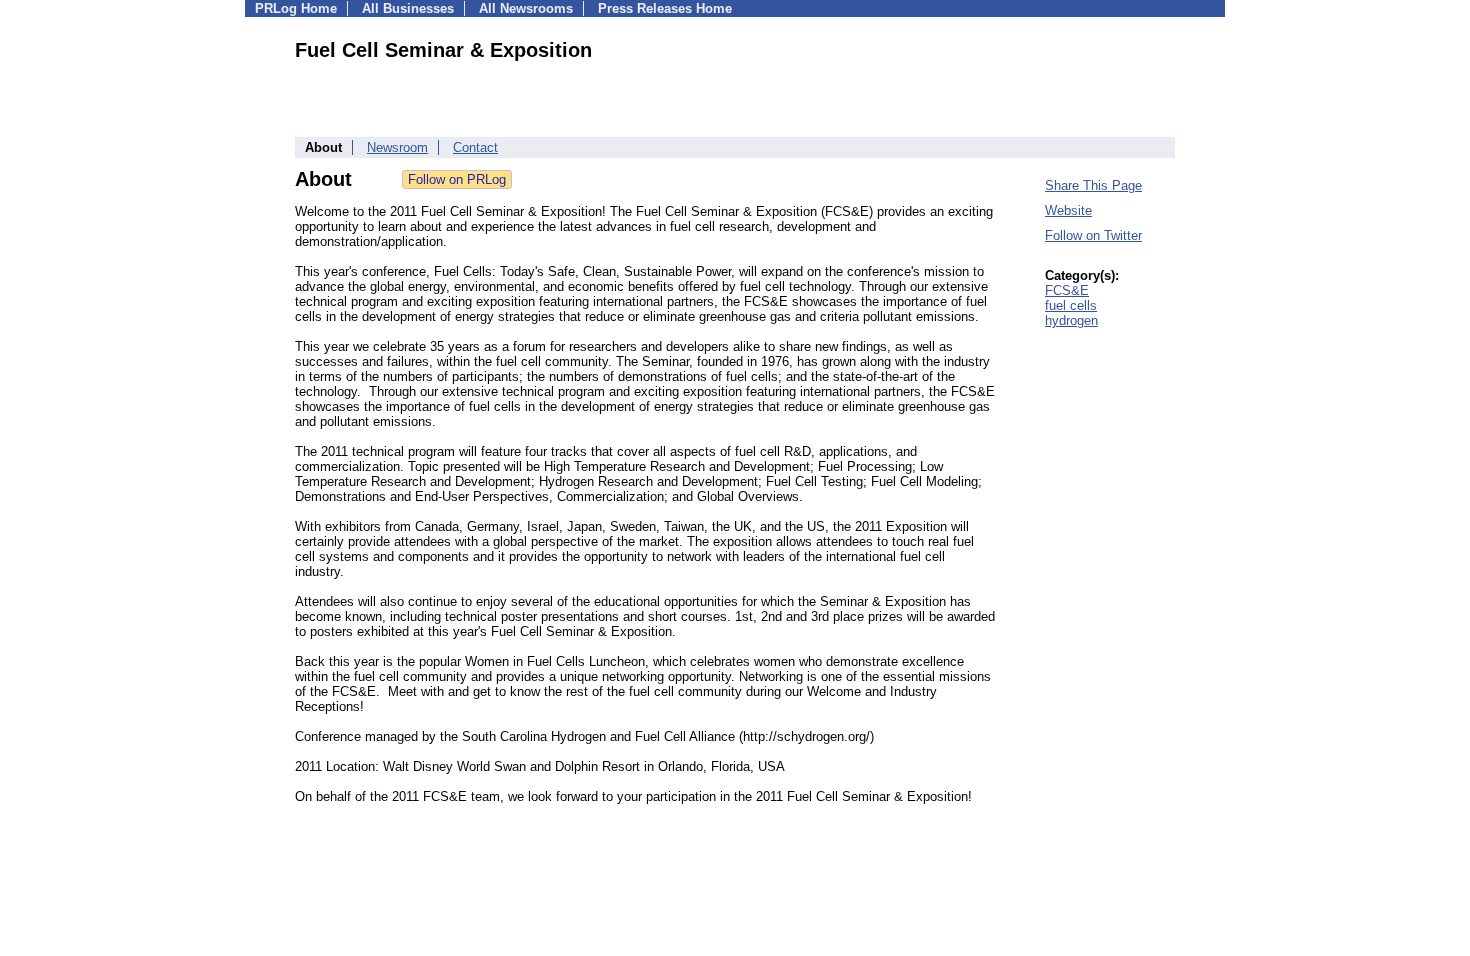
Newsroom (397, 147)
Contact (475, 147)
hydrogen (1071, 320)
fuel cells (1071, 305)
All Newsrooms (526, 8)
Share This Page (1093, 185)
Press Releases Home (665, 8)
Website (1068, 210)
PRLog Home (296, 8)
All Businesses (408, 8)
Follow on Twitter (1093, 235)
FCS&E (1067, 290)
